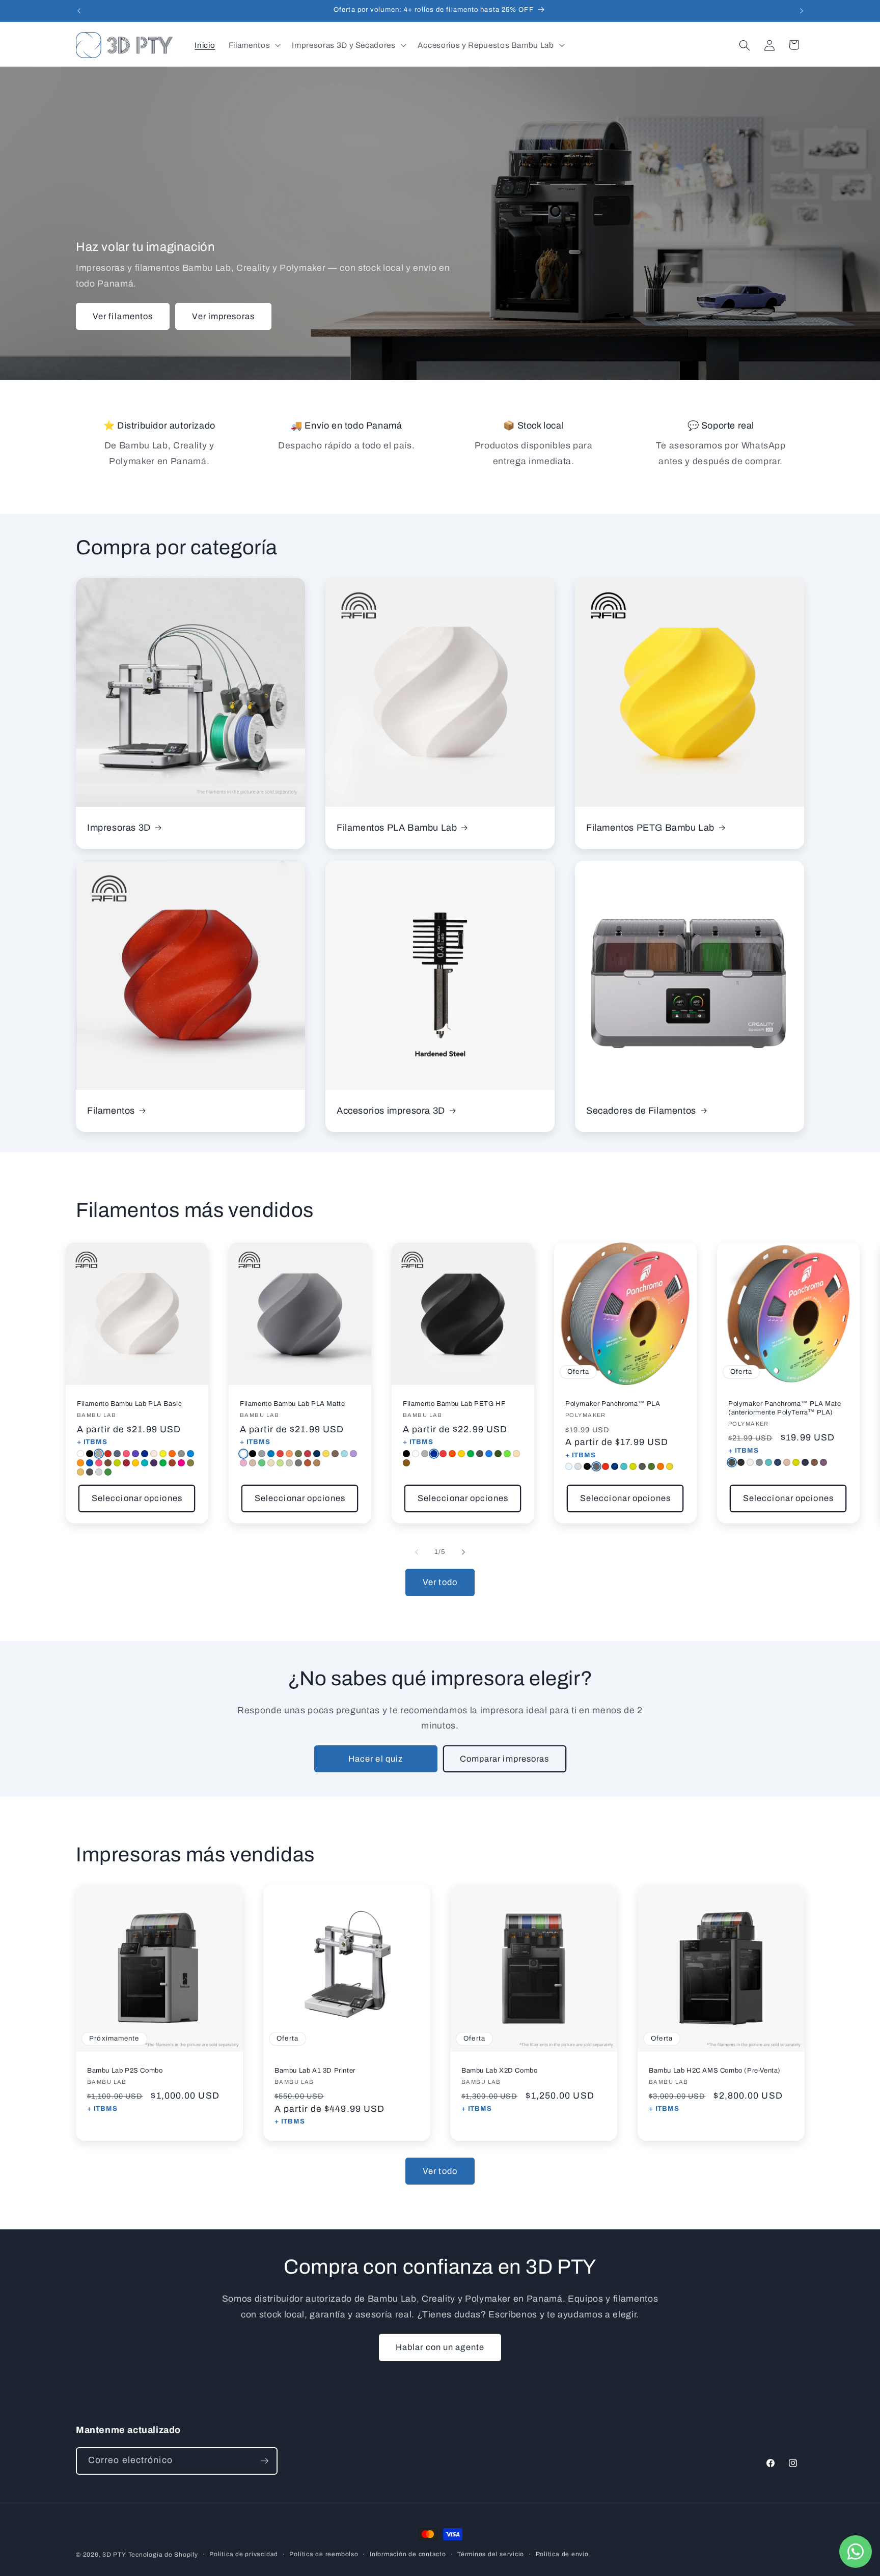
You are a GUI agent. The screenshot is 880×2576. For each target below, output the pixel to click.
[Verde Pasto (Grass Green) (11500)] (262, 1463)
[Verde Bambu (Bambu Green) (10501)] (163, 1463)
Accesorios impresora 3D (391, 1111)
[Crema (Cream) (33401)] (516, 1454)
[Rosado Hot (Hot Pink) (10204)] (99, 1463)
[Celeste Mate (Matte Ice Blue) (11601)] (344, 1454)
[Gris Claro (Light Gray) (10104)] (99, 1472)
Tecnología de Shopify (163, 2555)
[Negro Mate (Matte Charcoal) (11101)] (253, 1454)
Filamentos (111, 1111)
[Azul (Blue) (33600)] (434, 1454)
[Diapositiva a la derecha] (463, 1552)
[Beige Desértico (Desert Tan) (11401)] (271, 1463)
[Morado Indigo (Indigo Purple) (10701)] (154, 1463)
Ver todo (440, 1582)
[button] (254, 45)
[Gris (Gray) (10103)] (181, 1454)
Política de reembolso (324, 2554)
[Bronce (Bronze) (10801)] (190, 1463)
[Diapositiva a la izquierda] (417, 1552)
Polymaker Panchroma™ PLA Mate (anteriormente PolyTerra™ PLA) (785, 1409)
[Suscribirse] (264, 2461)
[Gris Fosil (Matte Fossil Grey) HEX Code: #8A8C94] (759, 1462)
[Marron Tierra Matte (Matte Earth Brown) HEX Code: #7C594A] (814, 1462)
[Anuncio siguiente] (802, 11)
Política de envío (562, 2554)
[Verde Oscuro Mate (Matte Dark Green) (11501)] (298, 1454)
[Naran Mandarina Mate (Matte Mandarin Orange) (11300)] (289, 1454)
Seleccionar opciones (137, 1499)
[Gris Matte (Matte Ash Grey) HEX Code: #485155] (732, 1462)
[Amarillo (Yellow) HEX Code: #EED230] (670, 1467)
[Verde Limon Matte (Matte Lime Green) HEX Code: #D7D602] (796, 1462)
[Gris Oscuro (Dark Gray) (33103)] (480, 1454)
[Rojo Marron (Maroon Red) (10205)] (126, 1463)
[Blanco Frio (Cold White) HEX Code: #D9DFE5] (578, 1467)
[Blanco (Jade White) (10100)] (80, 1454)
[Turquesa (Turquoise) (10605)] (145, 1463)
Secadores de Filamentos (641, 1111)
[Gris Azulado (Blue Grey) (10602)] (117, 1454)
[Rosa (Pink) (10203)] (126, 1454)
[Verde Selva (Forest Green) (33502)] (498, 1454)
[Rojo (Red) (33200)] (443, 1454)
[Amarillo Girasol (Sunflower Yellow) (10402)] (135, 1463)
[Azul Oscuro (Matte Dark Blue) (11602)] (317, 1454)
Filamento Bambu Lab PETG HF (454, 1404)
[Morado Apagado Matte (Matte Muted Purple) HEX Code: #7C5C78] (823, 1462)
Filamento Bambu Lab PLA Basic (129, 1404)
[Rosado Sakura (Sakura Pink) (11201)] (243, 1463)
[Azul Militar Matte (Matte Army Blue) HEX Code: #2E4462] (778, 1462)
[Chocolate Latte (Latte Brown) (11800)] (253, 1463)
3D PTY (114, 2555)
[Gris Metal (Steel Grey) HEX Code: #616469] (596, 1467)
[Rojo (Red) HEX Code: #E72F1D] (606, 1467)
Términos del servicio (491, 2554)
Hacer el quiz (376, 1759)
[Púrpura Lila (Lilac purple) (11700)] (353, 1454)
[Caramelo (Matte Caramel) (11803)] (317, 1463)
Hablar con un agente (440, 2347)
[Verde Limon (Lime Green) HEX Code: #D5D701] (633, 1467)
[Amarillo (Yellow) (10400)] (163, 1454)
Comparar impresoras (505, 1759)
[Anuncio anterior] (79, 11)
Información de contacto (408, 2554)
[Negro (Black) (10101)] (90, 1454)
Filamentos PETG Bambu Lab (650, 827)
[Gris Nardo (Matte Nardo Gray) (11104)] (298, 1463)
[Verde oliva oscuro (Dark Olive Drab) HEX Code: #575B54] (642, 1467)
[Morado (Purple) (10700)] (135, 1454)
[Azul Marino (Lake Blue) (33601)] (489, 1454)
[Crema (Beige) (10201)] (154, 1454)
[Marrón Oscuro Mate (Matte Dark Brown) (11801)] (335, 1454)
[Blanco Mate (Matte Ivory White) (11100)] (243, 1454)
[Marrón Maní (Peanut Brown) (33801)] (406, 1463)
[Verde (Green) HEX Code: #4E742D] (651, 1467)
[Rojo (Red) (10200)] (108, 1454)
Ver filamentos (123, 316)
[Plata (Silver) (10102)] (99, 1454)
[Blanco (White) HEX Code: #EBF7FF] (569, 1467)
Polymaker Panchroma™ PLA (613, 1404)
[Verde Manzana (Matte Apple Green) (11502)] (280, 1463)
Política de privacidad (244, 2554)
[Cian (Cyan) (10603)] (190, 1454)
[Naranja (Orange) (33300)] (452, 1454)
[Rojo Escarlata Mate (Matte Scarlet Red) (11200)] (280, 1454)
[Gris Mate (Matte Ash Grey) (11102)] (262, 1454)
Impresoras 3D (119, 827)
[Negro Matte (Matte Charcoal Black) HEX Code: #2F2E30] (741, 1462)
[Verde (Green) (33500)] (471, 1454)
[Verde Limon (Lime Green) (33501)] (507, 1454)
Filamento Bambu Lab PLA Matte (292, 1404)
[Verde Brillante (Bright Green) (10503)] (117, 1463)
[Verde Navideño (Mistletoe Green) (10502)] (108, 1472)
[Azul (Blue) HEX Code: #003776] (615, 1467)
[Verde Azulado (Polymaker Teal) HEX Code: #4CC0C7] (624, 1467)
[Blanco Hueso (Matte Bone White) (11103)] (289, 1463)
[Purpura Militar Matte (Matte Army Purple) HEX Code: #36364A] (805, 1462)
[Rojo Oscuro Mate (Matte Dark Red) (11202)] (308, 1454)
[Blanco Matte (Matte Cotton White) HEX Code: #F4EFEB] (750, 1462)
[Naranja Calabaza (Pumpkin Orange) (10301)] (80, 1463)
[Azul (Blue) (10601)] (145, 1454)
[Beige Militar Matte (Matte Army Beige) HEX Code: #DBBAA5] (787, 1462)
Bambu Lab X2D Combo (499, 2071)
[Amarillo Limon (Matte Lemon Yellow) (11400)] (326, 1454)
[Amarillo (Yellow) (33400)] (461, 1454)
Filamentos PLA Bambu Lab (397, 827)
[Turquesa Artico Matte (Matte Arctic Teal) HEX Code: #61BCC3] (768, 1462)
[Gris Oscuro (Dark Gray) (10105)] (90, 1472)
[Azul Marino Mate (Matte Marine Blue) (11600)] (271, 1454)
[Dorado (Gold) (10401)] (80, 1472)
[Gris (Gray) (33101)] (425, 1454)
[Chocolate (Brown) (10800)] (172, 1463)
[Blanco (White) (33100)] (416, 1454)
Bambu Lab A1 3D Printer (315, 2071)
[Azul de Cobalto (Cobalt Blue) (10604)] (90, 1463)
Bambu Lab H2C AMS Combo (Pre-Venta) (715, 2071)
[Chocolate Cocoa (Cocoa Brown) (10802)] (108, 1463)
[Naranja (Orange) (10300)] (172, 1454)
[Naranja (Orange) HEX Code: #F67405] (661, 1467)
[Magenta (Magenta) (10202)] (181, 1463)
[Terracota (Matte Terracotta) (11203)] (308, 1463)
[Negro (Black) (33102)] (406, 1454)
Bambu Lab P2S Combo (125, 2071)
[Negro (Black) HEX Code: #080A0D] (587, 1467)
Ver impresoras (223, 316)
